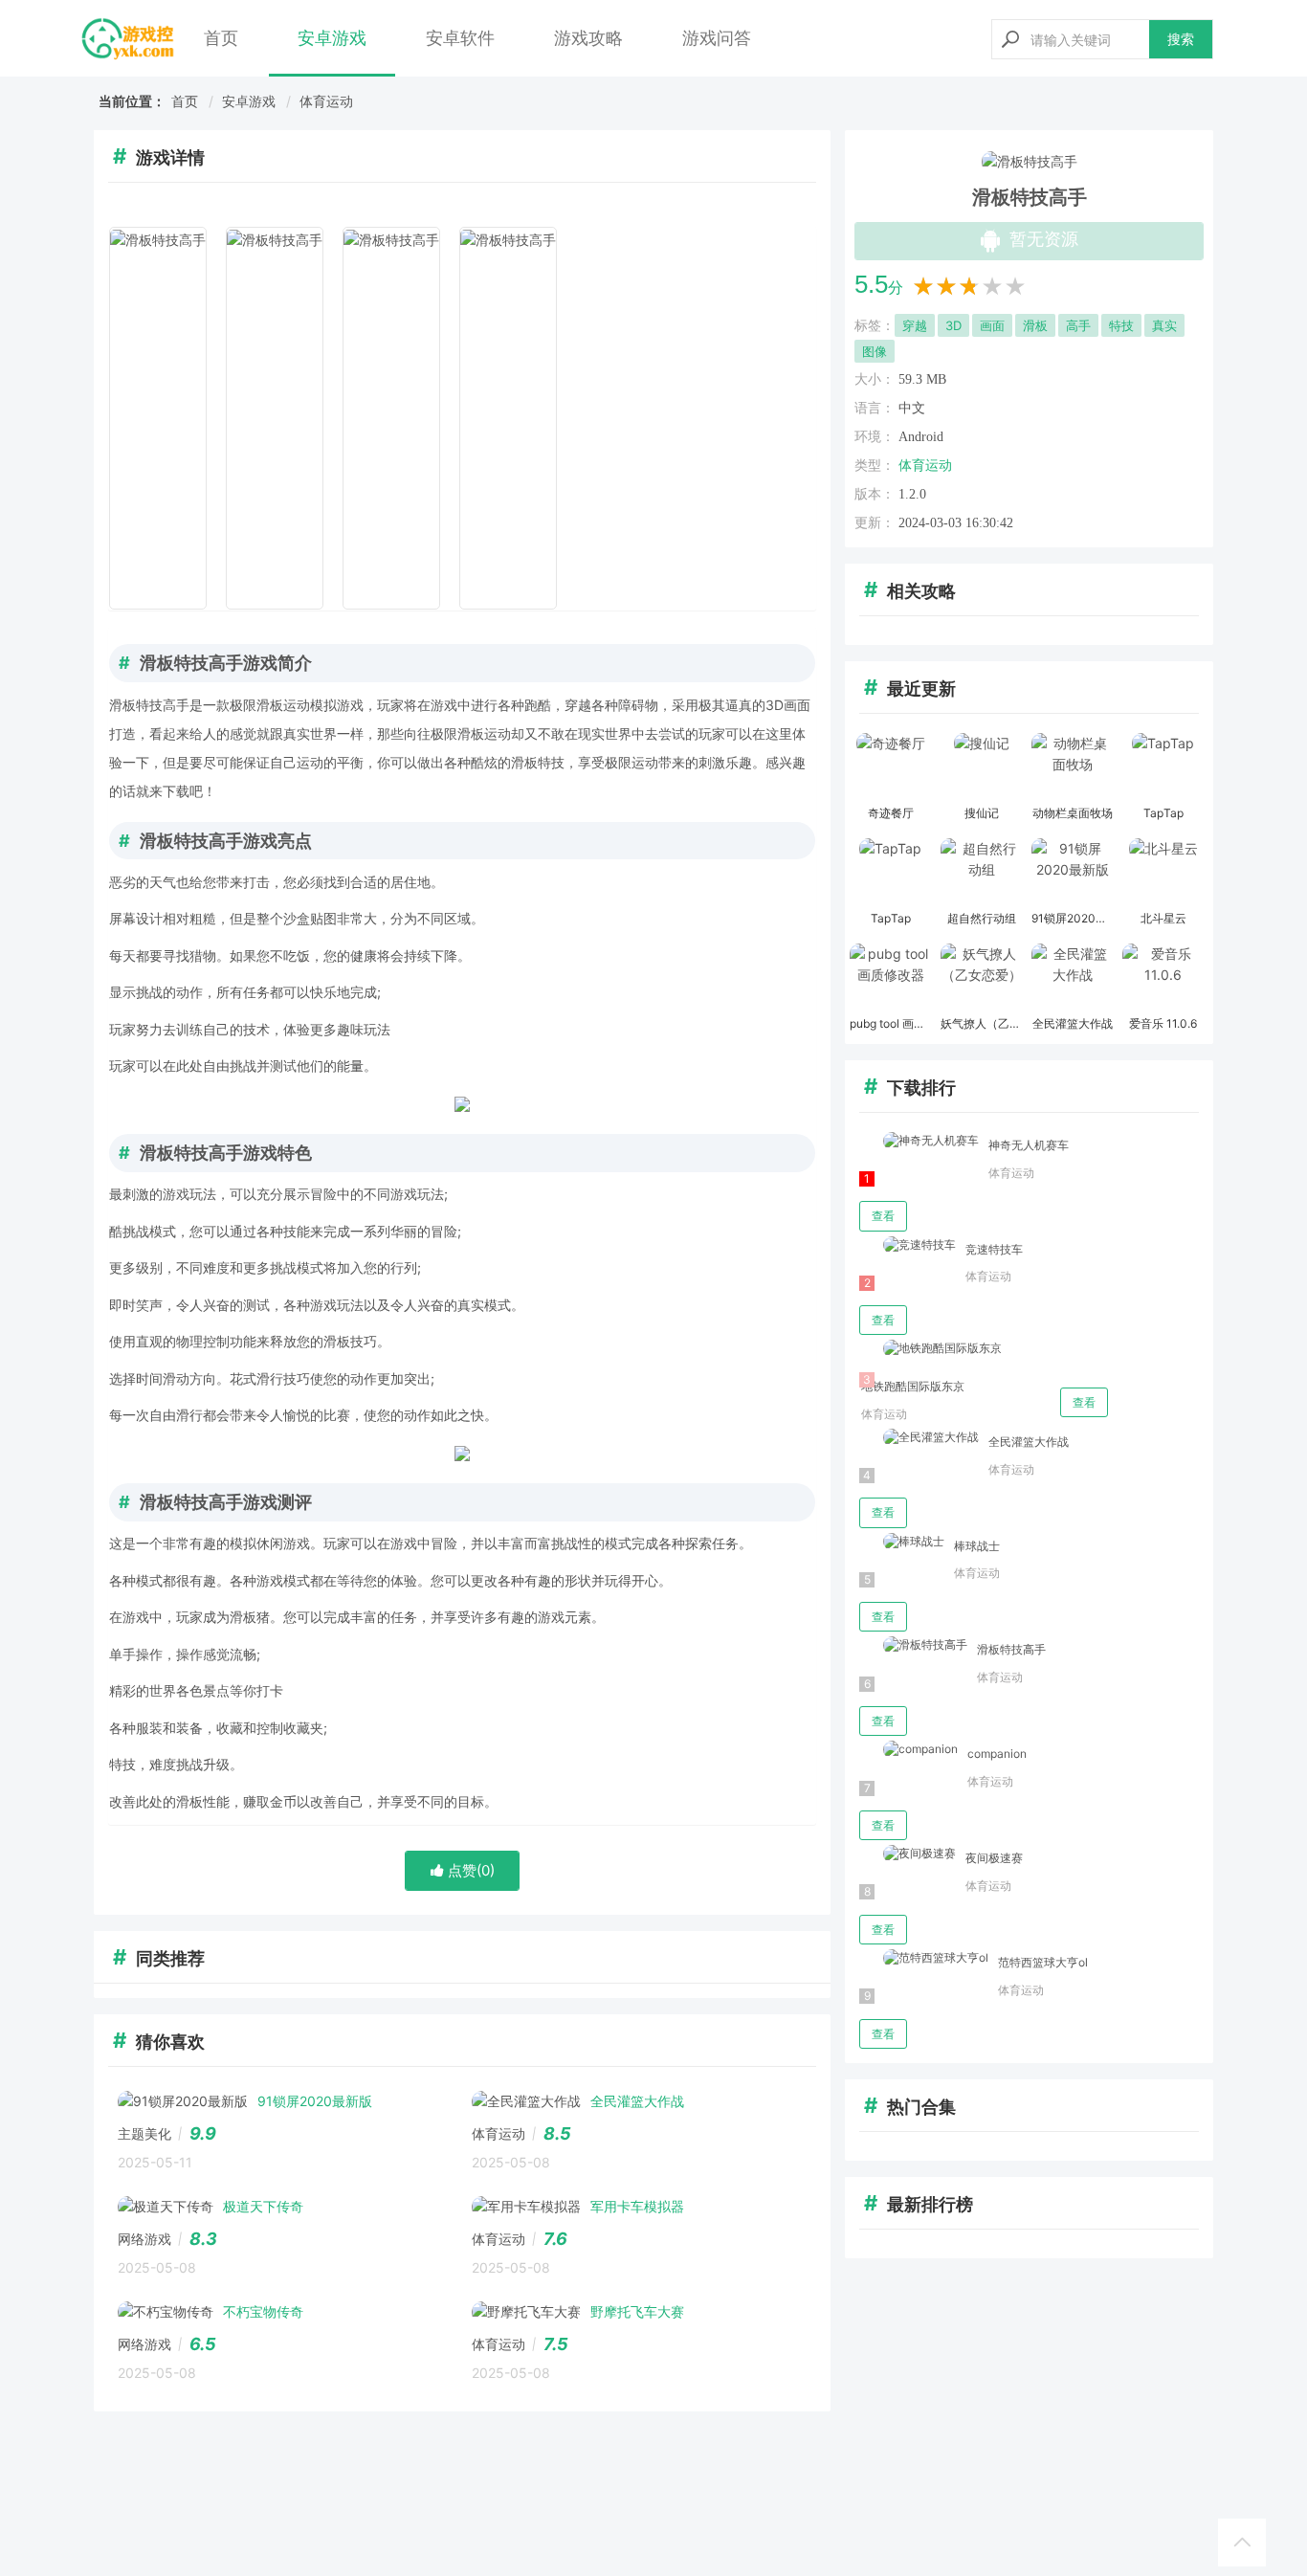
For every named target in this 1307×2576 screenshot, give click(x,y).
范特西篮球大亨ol (1043, 1962)
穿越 (915, 325)
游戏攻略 (588, 38)
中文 (912, 408)
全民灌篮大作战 (1029, 1442)
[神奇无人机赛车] (919, 1141)
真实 (1164, 325)
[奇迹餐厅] (890, 766)
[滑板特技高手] (913, 1645)
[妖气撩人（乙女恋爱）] (981, 977)
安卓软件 (460, 38)
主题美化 (144, 2133)
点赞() (469, 1870)
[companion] (908, 1750)
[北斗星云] (1163, 872)
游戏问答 (717, 38)
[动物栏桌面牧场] (1072, 766)
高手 (1078, 325)
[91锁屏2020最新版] (1072, 872)
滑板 (1035, 325)
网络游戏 (144, 2239)
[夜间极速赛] (908, 1854)
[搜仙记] (981, 766)
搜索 (1181, 39)
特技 (1121, 325)
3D (953, 325)
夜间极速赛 (994, 1858)
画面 (992, 325)
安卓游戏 (332, 38)
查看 (883, 1216)
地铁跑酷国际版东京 (913, 1386)
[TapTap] (1163, 766)
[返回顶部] (1242, 2543)
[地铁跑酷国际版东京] (930, 1349)
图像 (875, 351)
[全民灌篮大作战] (1072, 977)
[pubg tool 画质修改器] (890, 977)
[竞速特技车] (908, 1245)
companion (997, 1754)
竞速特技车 (994, 1249)
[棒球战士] (902, 1542)
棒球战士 (977, 1546)
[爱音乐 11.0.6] (1163, 977)
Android (921, 437)
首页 (221, 38)
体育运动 (326, 101)
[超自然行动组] (981, 872)
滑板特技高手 (1011, 1649)
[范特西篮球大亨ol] (924, 1958)
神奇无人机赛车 (1029, 1145)
